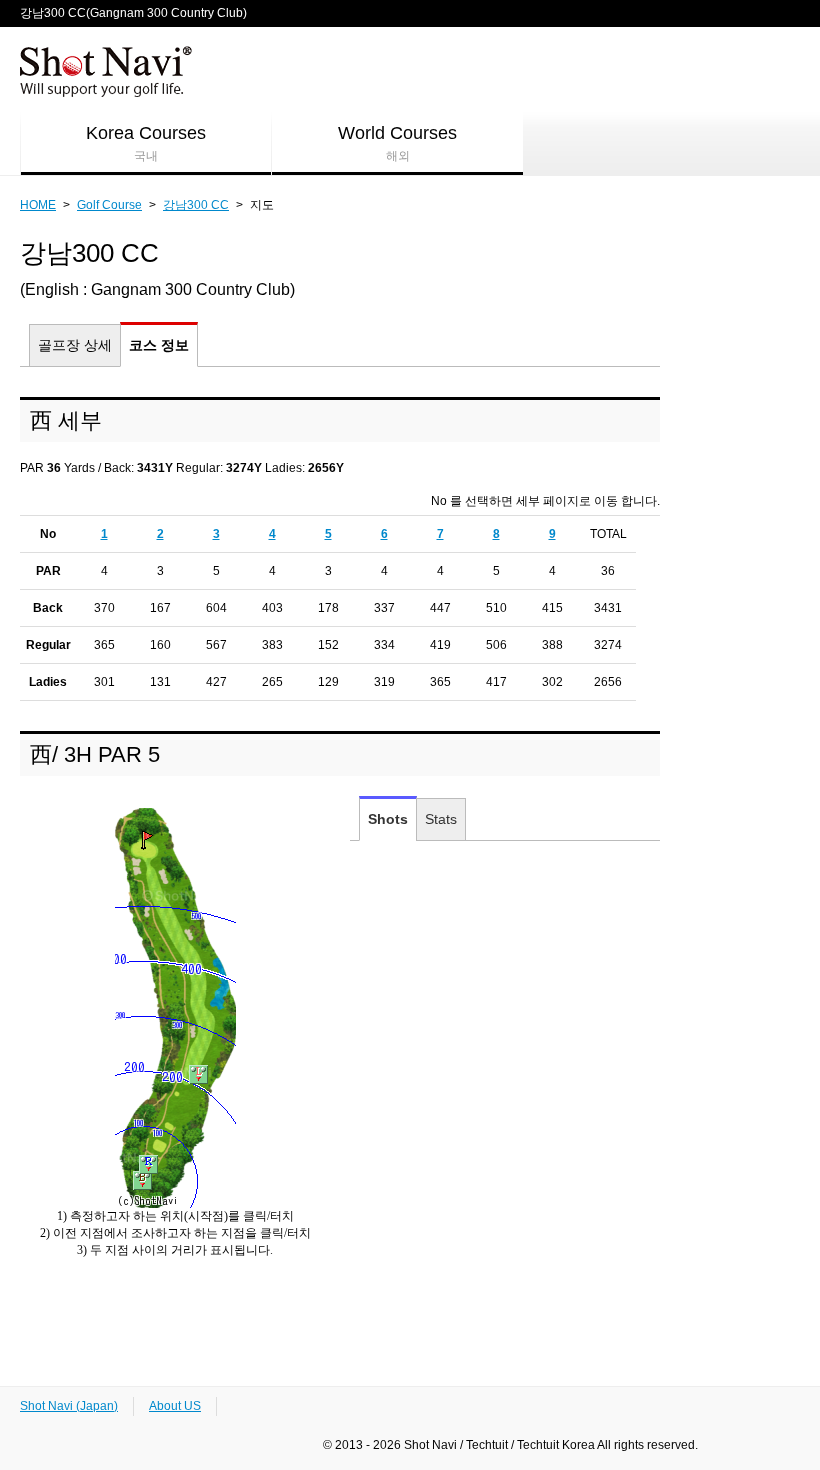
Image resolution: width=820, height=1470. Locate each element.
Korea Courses (146, 143)
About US (175, 1406)
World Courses (397, 143)
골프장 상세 (75, 345)
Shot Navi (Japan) (69, 1406)
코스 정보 (159, 345)
